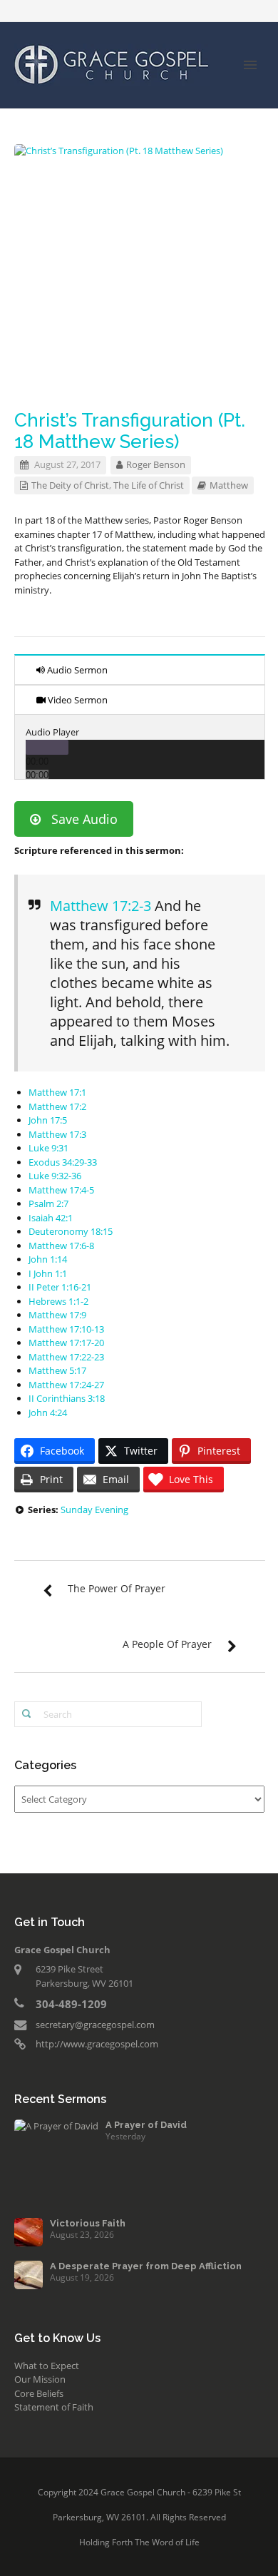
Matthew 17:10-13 (66, 1329)
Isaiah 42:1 (51, 1218)
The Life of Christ (149, 485)
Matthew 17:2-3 (101, 906)
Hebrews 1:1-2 (58, 1301)
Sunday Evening (94, 1510)
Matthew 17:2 (57, 1106)
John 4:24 (48, 1412)
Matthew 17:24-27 (66, 1385)
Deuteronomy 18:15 (71, 1231)
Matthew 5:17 (57, 1370)
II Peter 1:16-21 (60, 1287)
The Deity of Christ (70, 485)
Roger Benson (156, 464)
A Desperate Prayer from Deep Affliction (146, 2266)
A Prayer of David (146, 2125)
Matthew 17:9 (57, 1315)
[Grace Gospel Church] (112, 63)
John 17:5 (48, 1120)
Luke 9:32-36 (55, 1176)
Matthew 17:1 (57, 1092)
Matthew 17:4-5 (61, 1190)
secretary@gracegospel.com (95, 2025)
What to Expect (47, 2366)
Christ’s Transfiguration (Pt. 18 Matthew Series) (130, 431)
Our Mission (40, 2379)
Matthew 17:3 (57, 1134)
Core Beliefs (39, 2393)
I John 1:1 (48, 1273)
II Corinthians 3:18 (67, 1398)
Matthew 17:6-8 (61, 1246)
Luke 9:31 (48, 1148)
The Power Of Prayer (117, 1588)
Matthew (229, 485)
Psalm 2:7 (48, 1203)
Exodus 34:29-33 (63, 1162)
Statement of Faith (54, 2407)
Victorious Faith (88, 2223)
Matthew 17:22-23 (66, 1357)
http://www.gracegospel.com (97, 2044)
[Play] (47, 747)
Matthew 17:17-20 (66, 1343)
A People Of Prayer (167, 1644)
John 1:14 (48, 1259)
